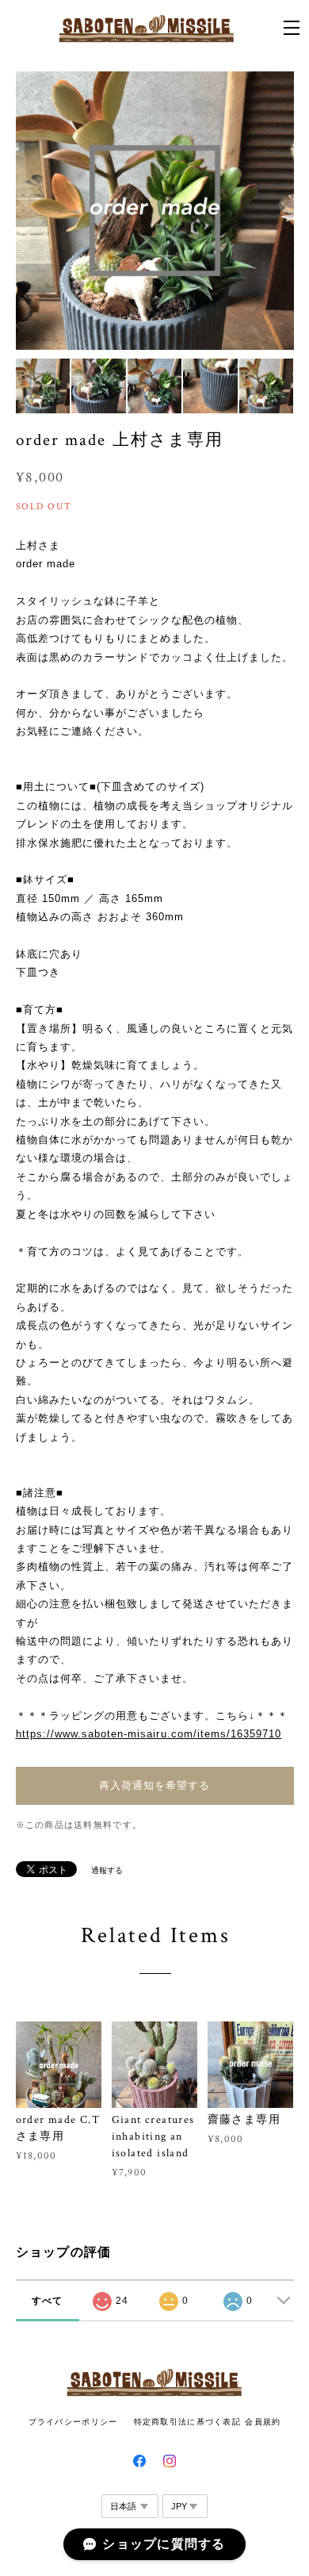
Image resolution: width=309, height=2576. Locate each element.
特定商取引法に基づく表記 (187, 2422)
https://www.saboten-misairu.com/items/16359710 (149, 1734)
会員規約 (263, 2422)
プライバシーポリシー (73, 2422)
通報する (107, 1870)
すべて (48, 2301)
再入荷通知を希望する (154, 1785)
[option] (155, 211)
